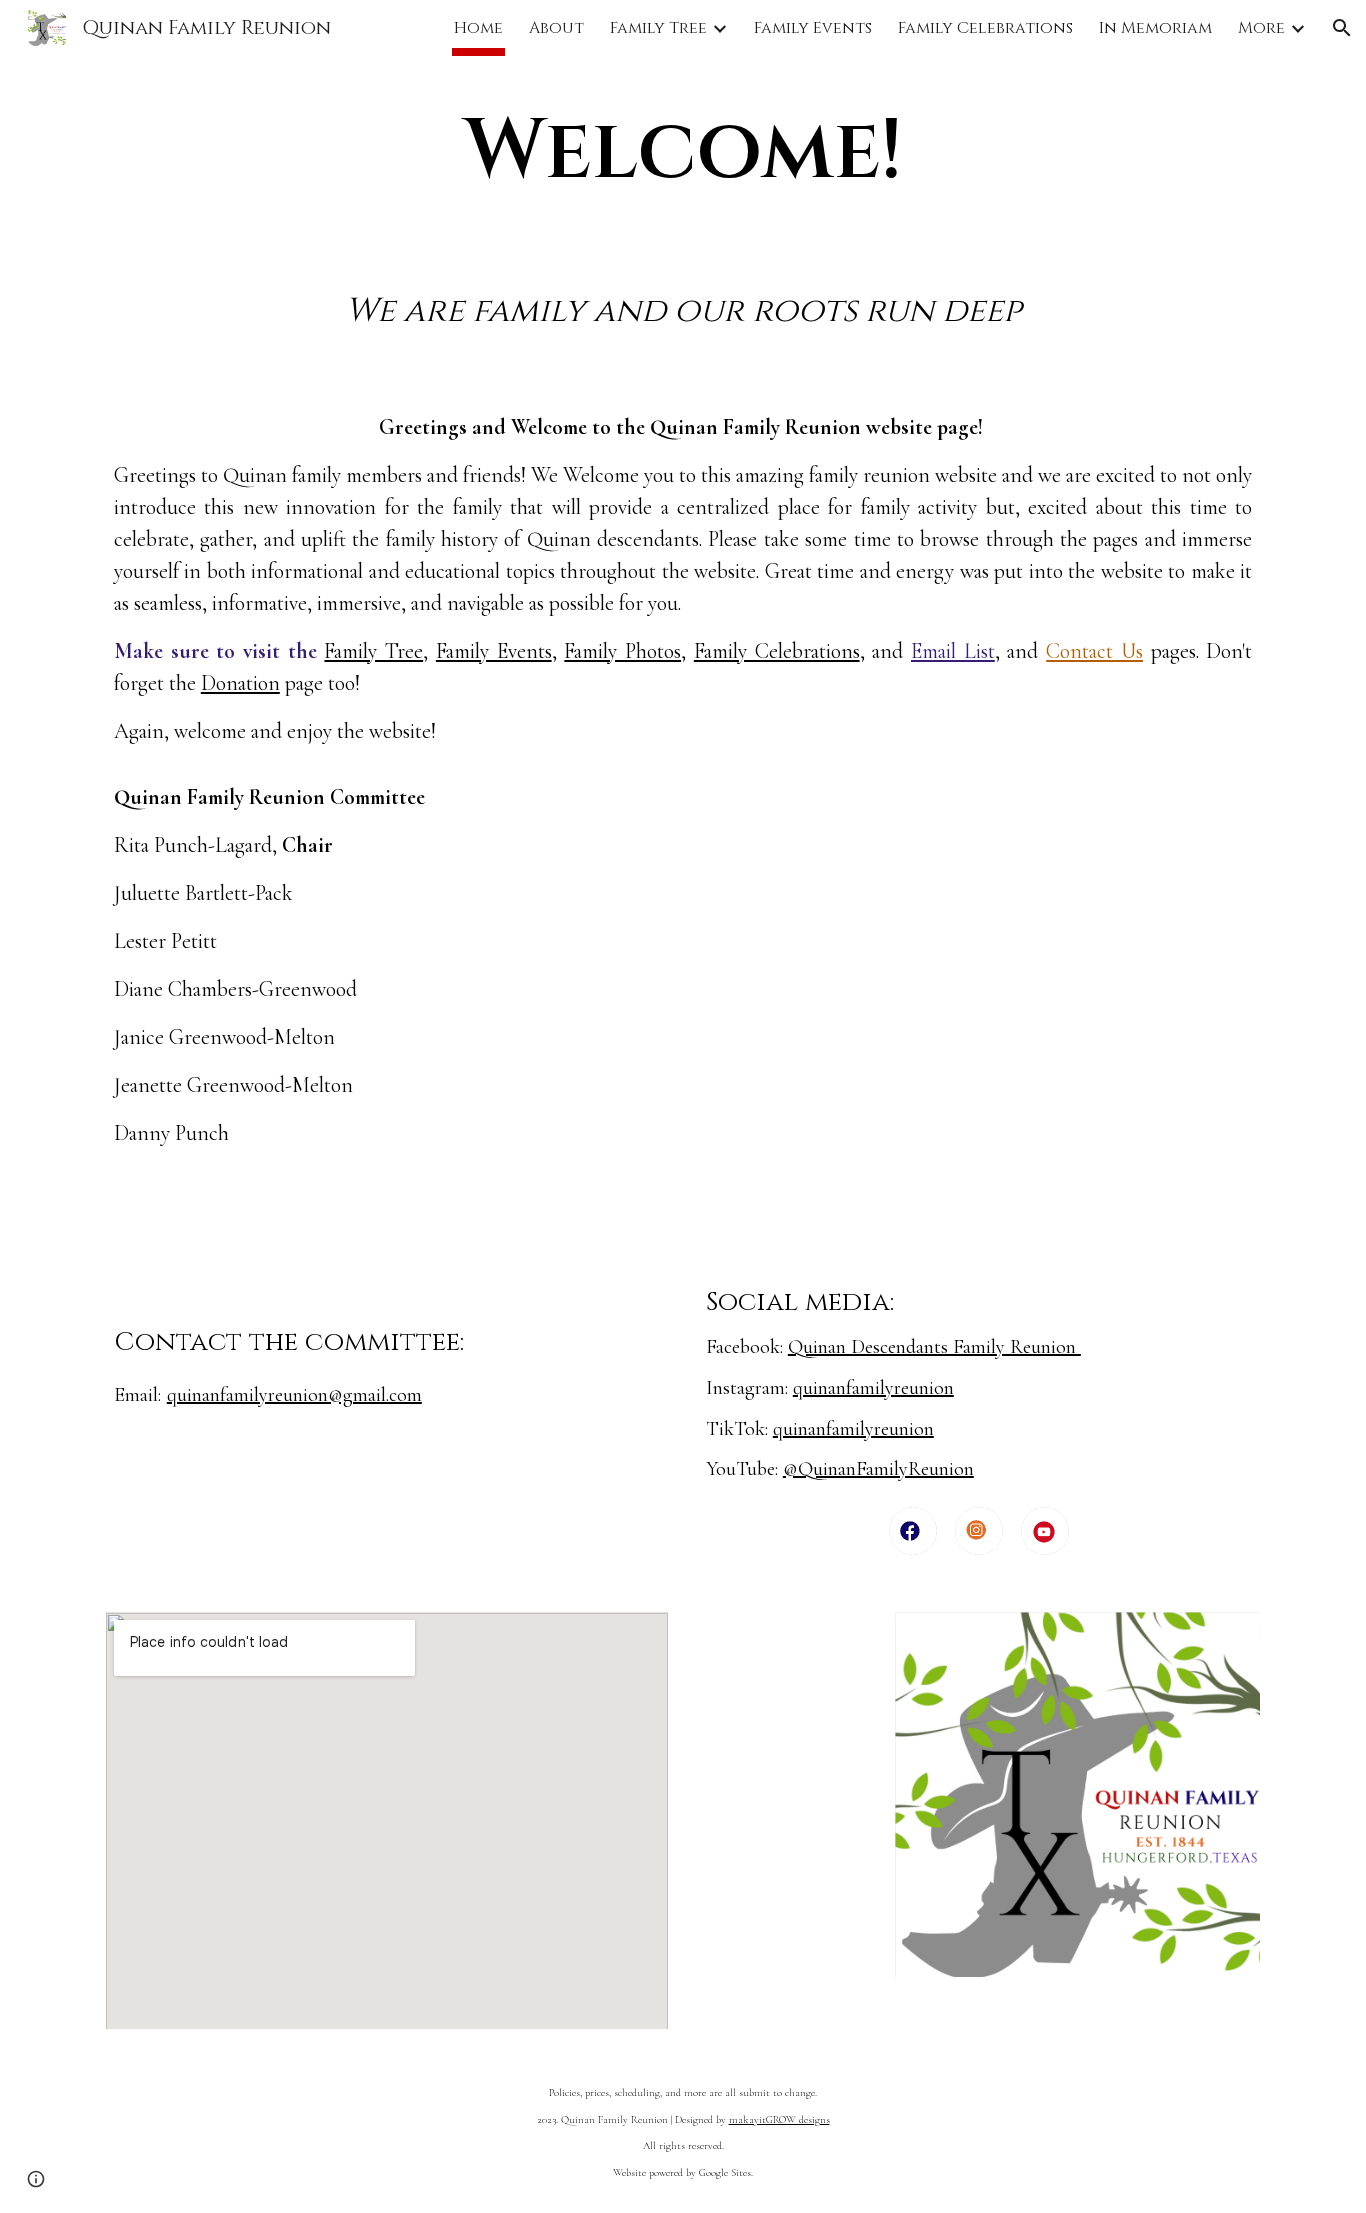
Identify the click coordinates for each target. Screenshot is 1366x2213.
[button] (1342, 28)
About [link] (556, 28)
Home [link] (478, 28)
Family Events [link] (813, 28)
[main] (683, 152)
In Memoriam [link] (1155, 28)
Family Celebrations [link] (985, 28)
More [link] (1261, 28)
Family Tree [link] (658, 28)
